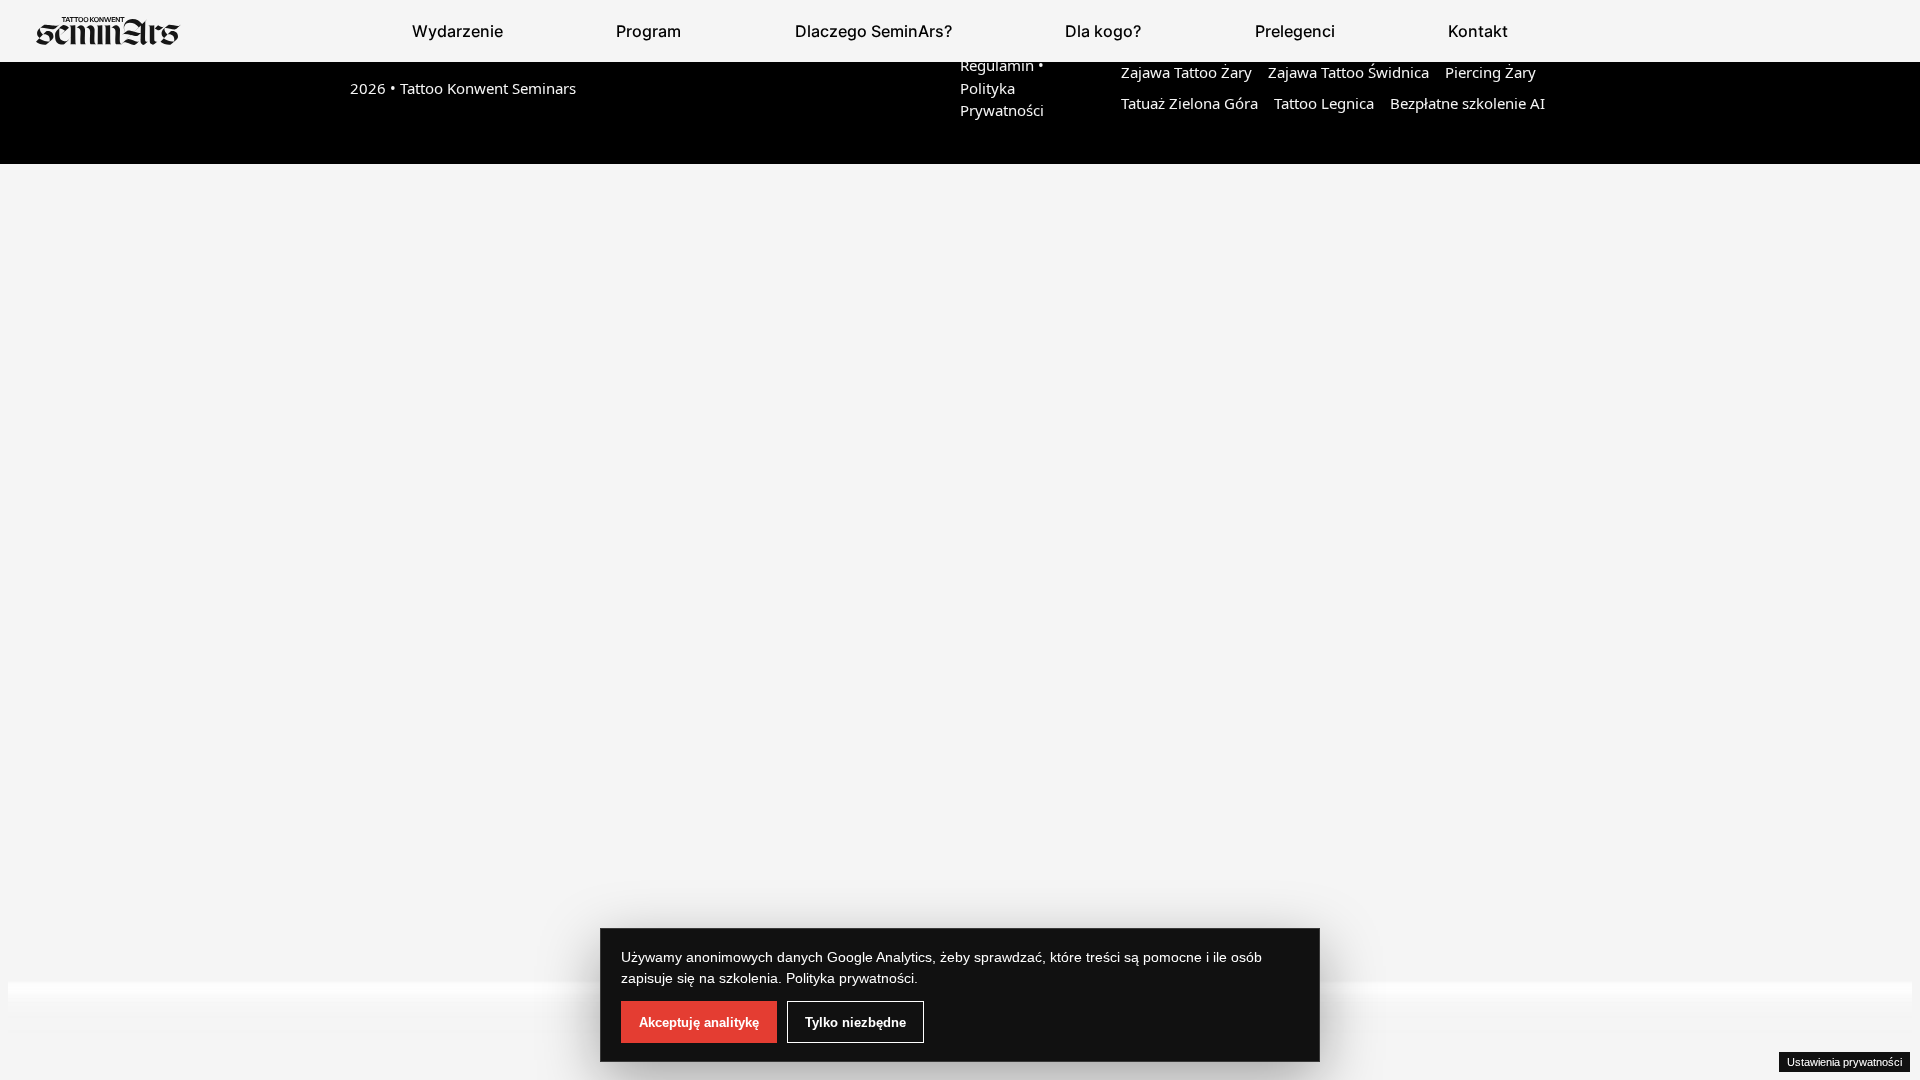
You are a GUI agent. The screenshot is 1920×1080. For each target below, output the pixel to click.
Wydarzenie (457, 31)
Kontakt (1478, 31)
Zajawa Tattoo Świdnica (1348, 72)
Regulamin (997, 65)
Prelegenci (1295, 31)
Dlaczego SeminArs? (873, 31)
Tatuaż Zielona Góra (1189, 103)
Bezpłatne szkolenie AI (1467, 103)
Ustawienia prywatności (1844, 1062)
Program (648, 31)
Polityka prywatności (850, 978)
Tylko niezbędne (855, 1022)
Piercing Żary (1490, 72)
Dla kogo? (1103, 31)
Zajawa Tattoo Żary (1186, 72)
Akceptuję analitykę (699, 1022)
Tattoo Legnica (1324, 103)
